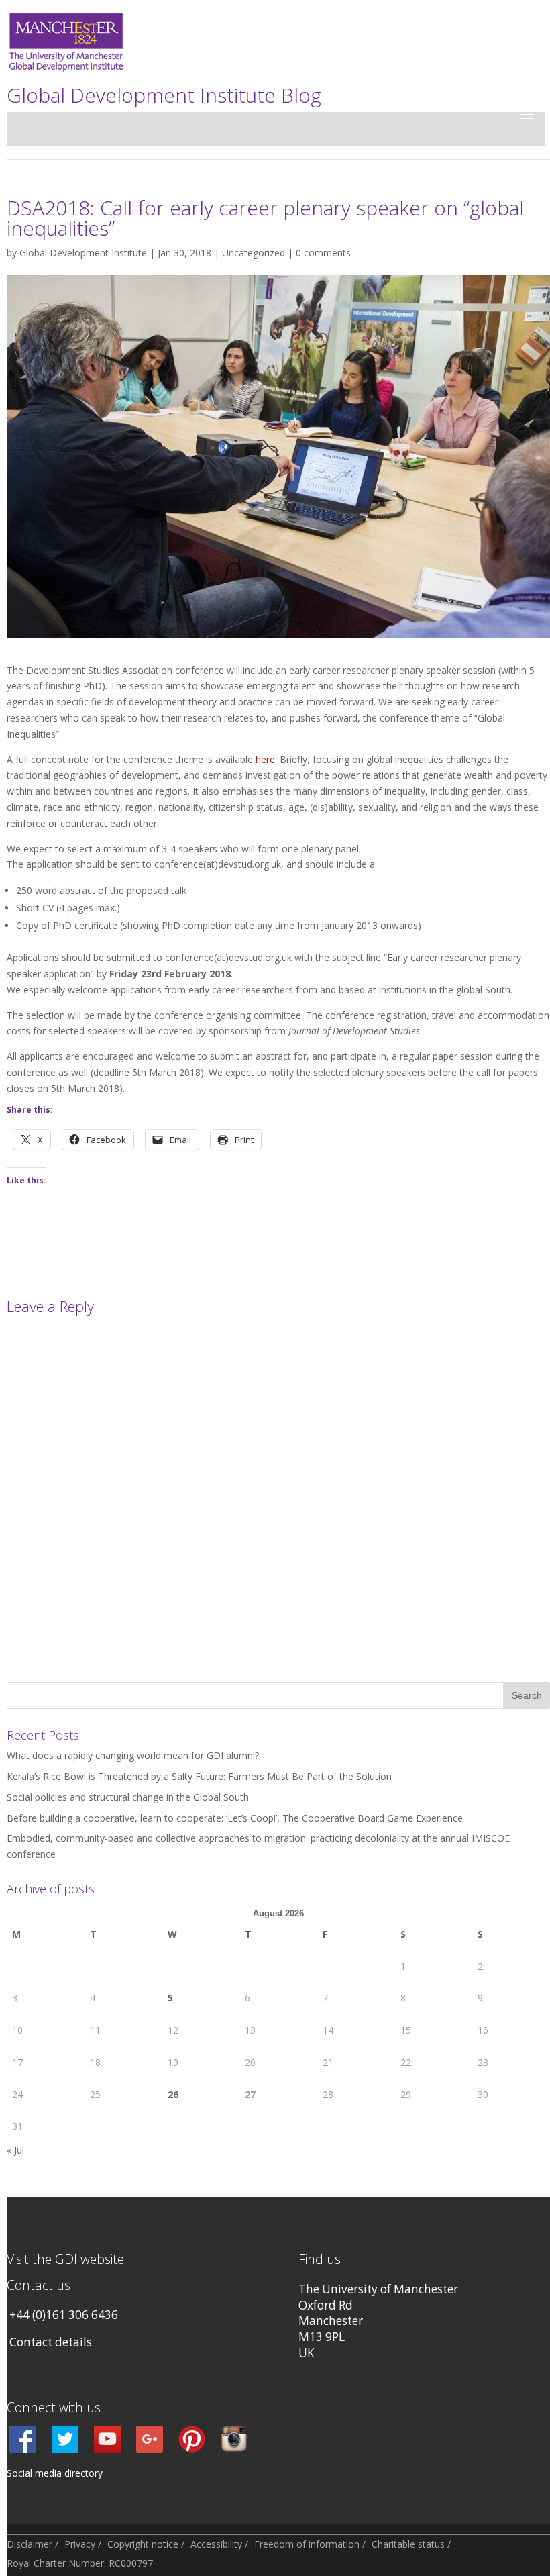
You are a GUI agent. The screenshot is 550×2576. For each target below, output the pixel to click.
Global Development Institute (83, 253)
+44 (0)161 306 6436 (64, 2315)
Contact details (51, 2342)
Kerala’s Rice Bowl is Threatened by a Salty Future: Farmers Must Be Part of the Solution (199, 1776)
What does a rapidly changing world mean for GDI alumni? (133, 1755)
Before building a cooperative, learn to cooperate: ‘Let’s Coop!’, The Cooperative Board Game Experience (235, 1818)
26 (173, 2094)
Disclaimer (30, 2544)
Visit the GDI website (65, 2259)
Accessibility (216, 2544)
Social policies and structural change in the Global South (128, 1797)
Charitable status (408, 2544)
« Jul (15, 2150)
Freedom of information (307, 2544)
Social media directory (55, 2473)
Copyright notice (143, 2544)
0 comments (323, 253)
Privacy (80, 2544)
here (265, 759)
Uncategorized (254, 253)
